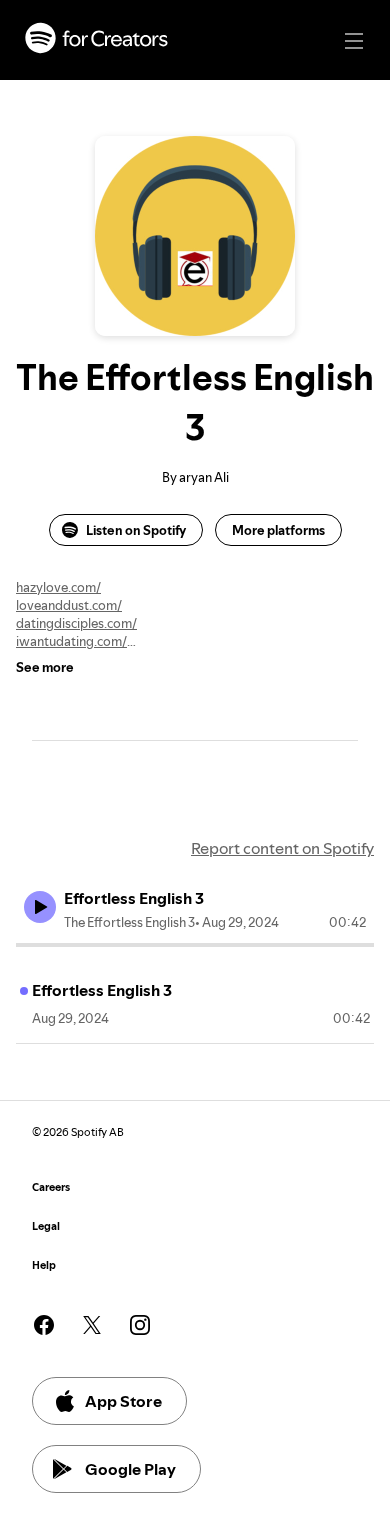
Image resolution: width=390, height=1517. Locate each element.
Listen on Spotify (136, 530)
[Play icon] (40, 907)
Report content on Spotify (282, 848)
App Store (123, 1401)
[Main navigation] (354, 41)
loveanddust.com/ (69, 605)
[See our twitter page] (92, 1325)
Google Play (130, 1469)
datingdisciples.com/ (76, 623)
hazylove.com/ (58, 587)
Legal (46, 1226)
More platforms (278, 530)
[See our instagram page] (140, 1325)
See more (45, 667)
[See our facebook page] (44, 1325)
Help (44, 1265)
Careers (51, 1187)
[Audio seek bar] (195, 945)
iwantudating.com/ (71, 641)
